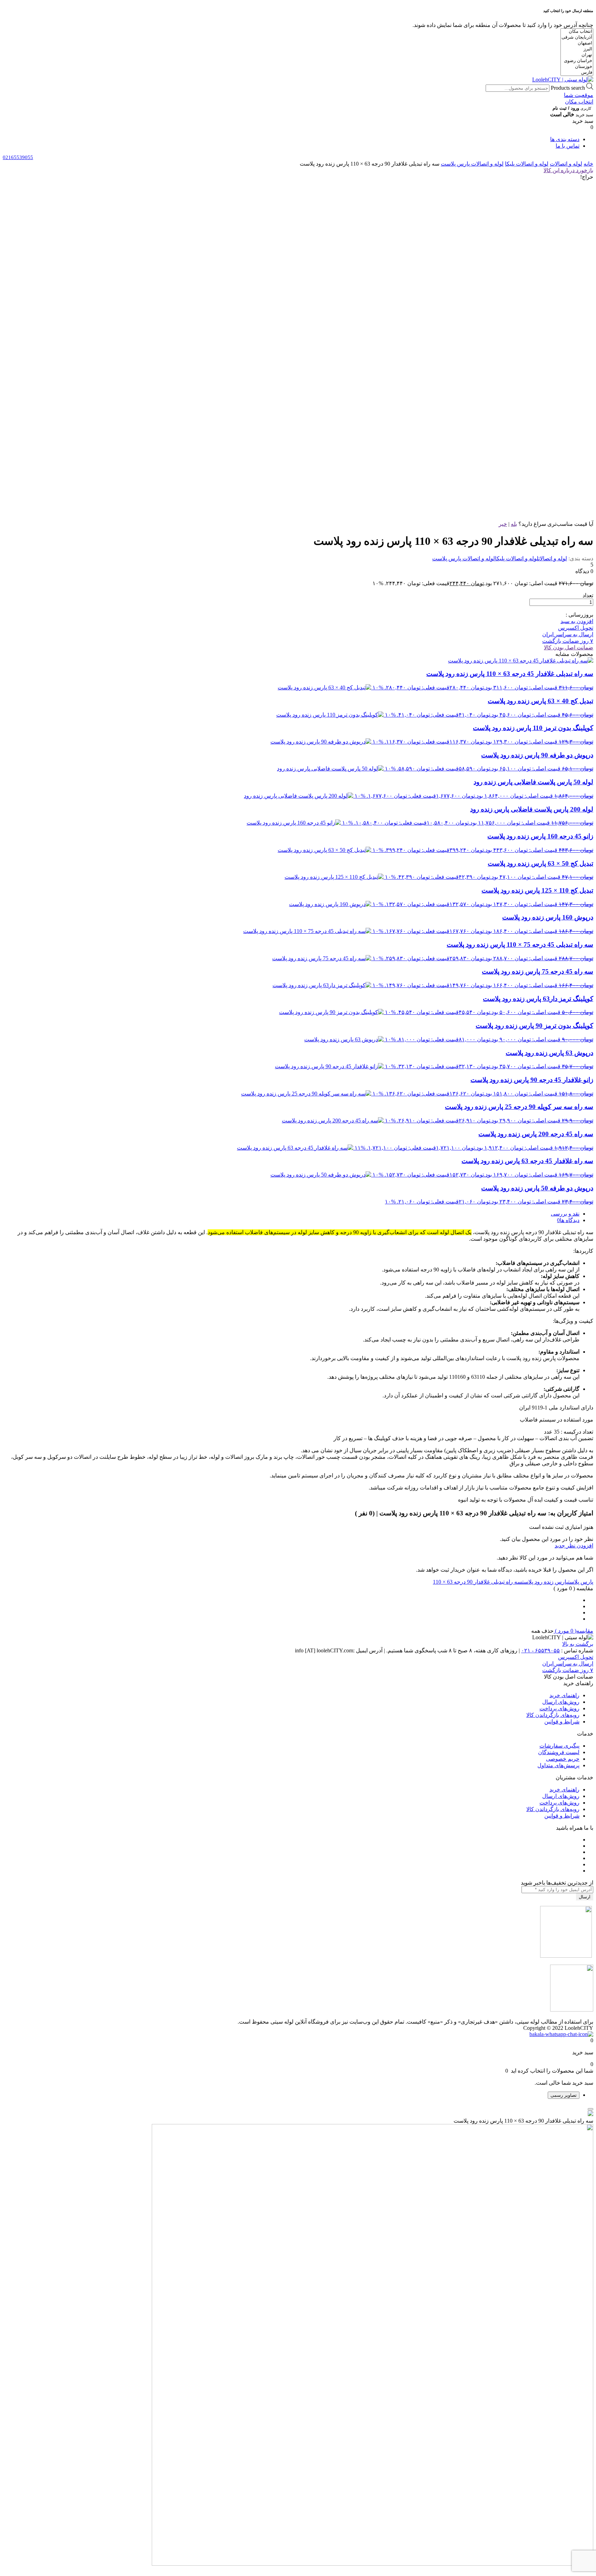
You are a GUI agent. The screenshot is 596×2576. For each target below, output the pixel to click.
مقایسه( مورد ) (573, 1631)
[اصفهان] (577, 43)
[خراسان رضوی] (577, 61)
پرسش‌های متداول (558, 1765)
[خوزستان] (577, 67)
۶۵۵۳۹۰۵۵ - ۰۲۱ (540, 1650)
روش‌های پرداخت (559, 1708)
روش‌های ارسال (561, 1702)
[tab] (291, 1214)
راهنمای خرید (564, 1695)
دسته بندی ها (565, 139)
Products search (568, 88)
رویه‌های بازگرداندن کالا (553, 1715)
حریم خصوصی (563, 1759)
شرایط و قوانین (562, 1722)
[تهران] (577, 55)
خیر (503, 524)
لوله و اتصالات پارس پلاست (472, 164)
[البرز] (577, 49)
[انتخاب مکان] (577, 32)
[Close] (590, 2109)
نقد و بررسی (565, 1214)
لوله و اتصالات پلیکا (527, 164)
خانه (588, 164)
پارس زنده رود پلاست (545, 1582)
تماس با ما (568, 146)
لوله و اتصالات (566, 164)
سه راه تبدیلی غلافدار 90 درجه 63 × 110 (478, 1582)
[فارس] (577, 73)
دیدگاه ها (570, 1220)
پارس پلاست (581, 1582)
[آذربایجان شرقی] (577, 37)
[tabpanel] (298, 2339)
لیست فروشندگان (559, 1752)
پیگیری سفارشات (559, 1746)
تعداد (588, 595)
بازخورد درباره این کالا (568, 170)
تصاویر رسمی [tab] (564, 2095)
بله (514, 524)
